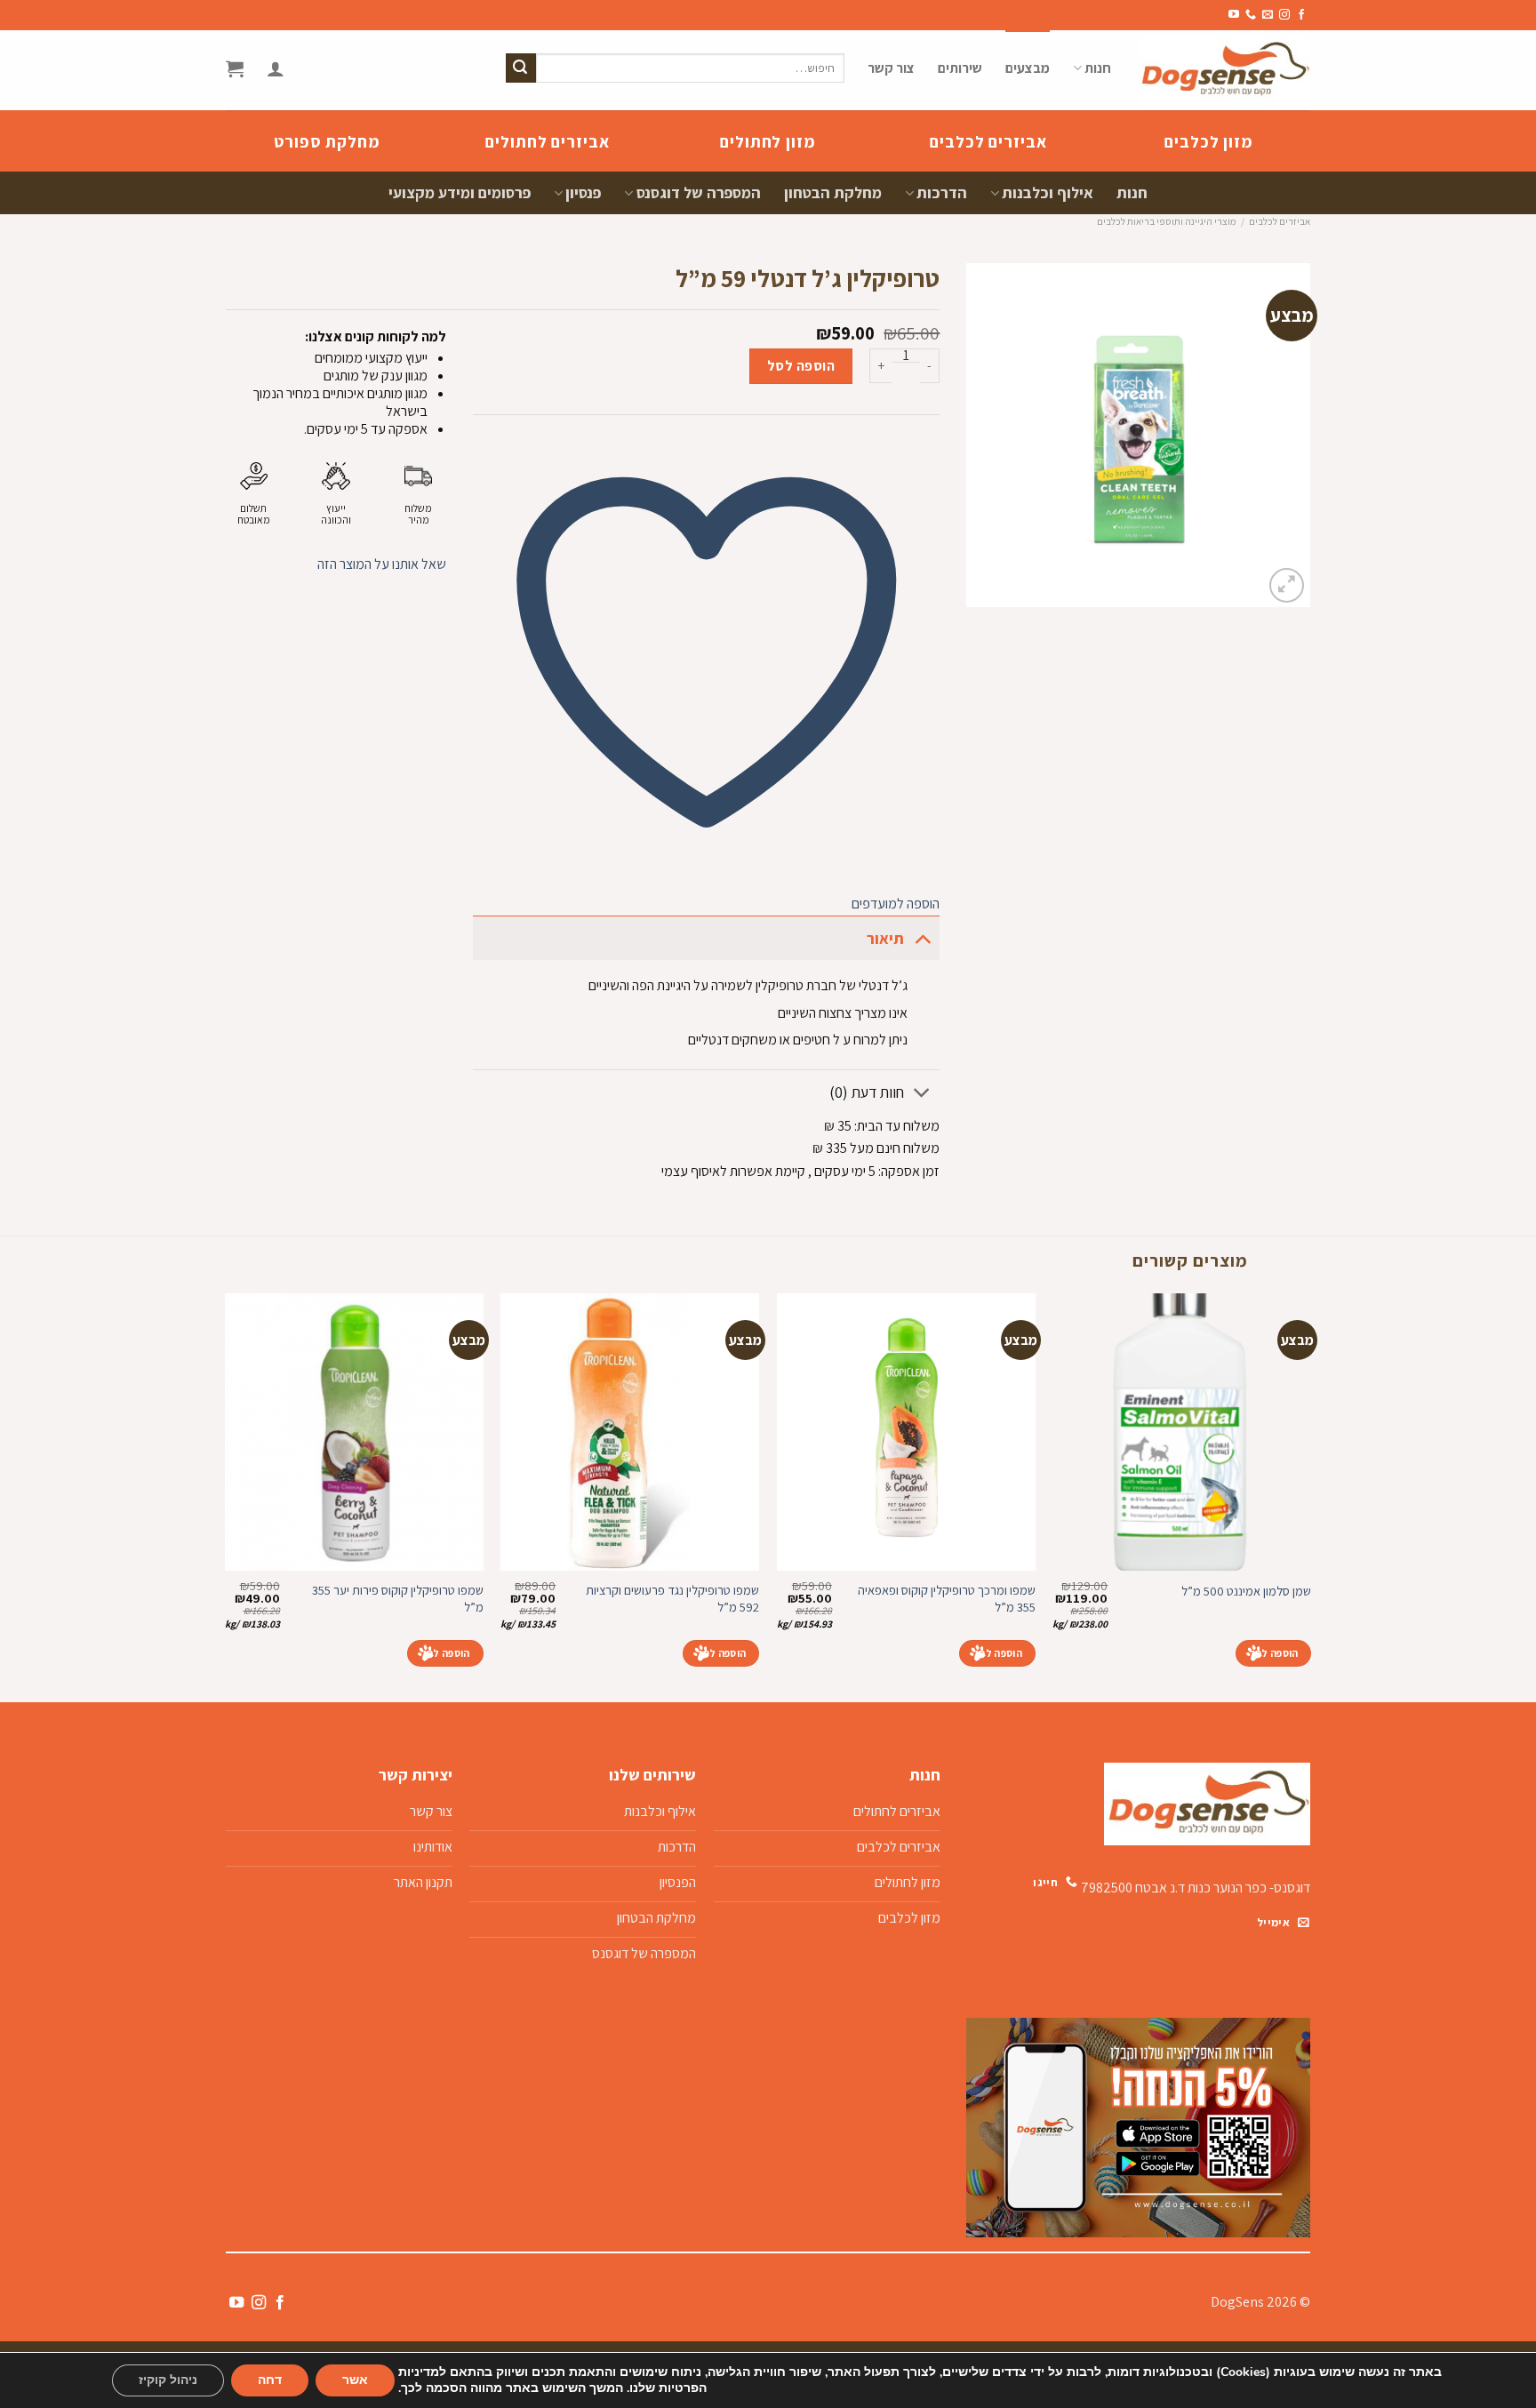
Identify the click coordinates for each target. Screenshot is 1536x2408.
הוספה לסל (801, 366)
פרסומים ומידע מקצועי (460, 192)
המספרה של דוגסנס (698, 192)
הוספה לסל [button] (1274, 1653)
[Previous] (1310, 1496)
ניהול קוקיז (168, 2380)
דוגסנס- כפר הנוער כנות (1249, 1888)
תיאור (885, 938)
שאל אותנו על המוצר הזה (382, 564)
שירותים (960, 68)
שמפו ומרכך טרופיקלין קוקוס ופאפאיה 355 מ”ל (947, 1599)
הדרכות (942, 192)
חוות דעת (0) (867, 1092)
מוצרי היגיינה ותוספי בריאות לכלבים (1166, 221)
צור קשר (891, 68)
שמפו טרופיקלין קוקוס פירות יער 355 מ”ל (398, 1599)
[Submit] (521, 68)
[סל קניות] (235, 68)
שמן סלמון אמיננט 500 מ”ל (1246, 1591)
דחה (270, 2380)
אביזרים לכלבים (1280, 221)
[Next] (226, 1496)
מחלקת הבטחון (833, 192)
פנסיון (583, 192)
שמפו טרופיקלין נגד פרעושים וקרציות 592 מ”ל (672, 1599)
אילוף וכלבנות (1048, 192)
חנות (1098, 68)
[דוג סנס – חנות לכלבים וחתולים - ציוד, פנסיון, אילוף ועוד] (1224, 70)
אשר (355, 2380)
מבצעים (1028, 68)
